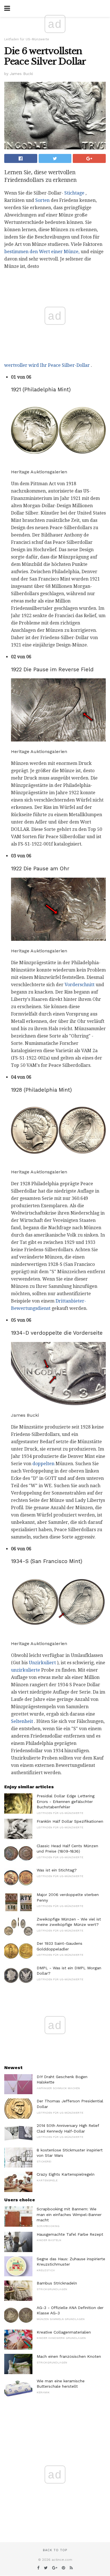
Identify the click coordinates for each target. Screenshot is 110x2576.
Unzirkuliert (42, 1663)
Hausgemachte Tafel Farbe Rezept (70, 2234)
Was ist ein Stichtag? (57, 1870)
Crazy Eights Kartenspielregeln (66, 2174)
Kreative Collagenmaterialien (64, 2332)
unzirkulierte (26, 1670)
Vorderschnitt (80, 985)
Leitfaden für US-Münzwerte (27, 39)
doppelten (43, 1464)
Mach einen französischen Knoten (69, 2356)
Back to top (55, 2550)
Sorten (42, 200)
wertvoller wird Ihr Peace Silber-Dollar (47, 365)
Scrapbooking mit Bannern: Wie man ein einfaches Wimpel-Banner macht (69, 2214)
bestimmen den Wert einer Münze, (42, 252)
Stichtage (74, 193)
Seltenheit (22, 1721)
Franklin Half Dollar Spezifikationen (70, 1821)
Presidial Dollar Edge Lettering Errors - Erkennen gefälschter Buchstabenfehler (66, 1801)
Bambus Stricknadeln (57, 2283)
